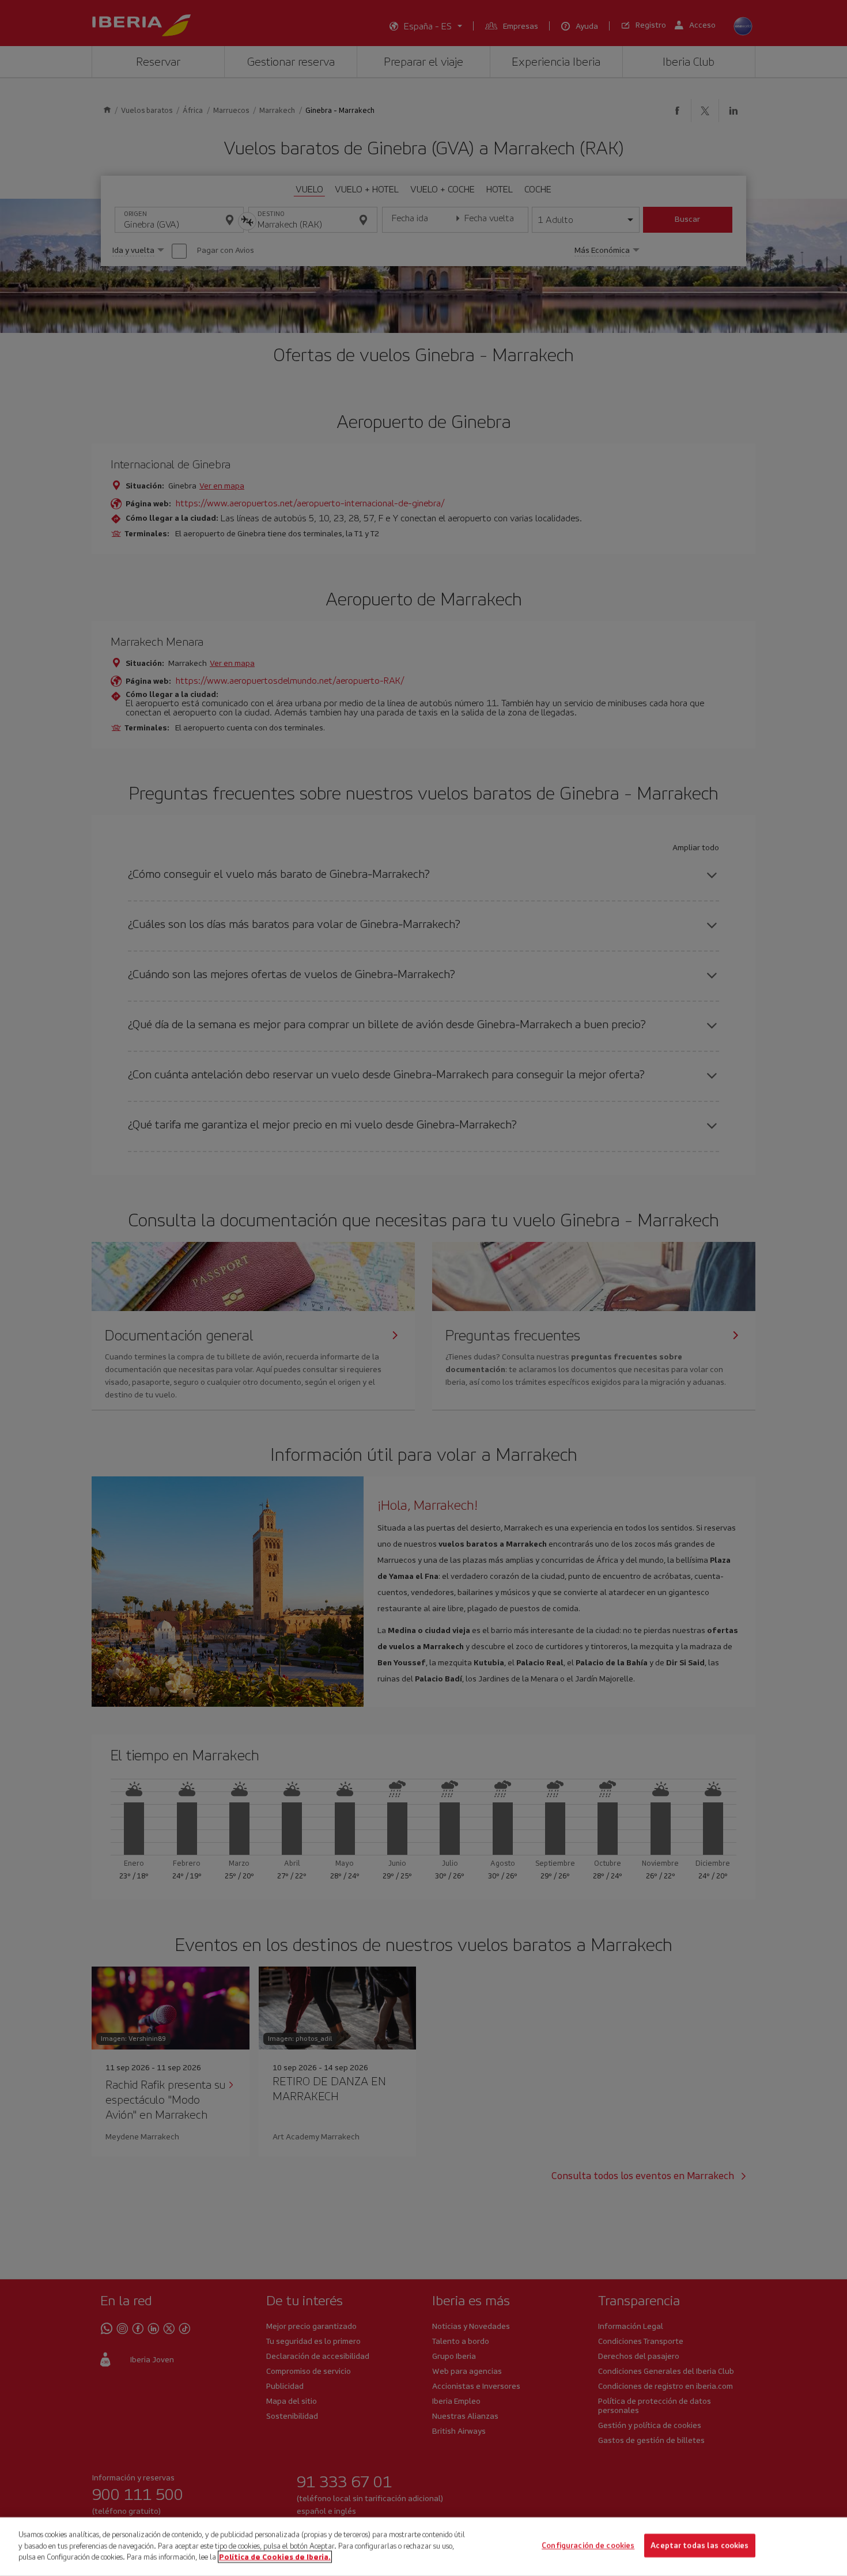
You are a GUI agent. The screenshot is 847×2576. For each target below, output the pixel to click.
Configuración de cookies (588, 2546)
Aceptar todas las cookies (699, 2546)
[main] (423, 2547)
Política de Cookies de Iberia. (275, 2557)
